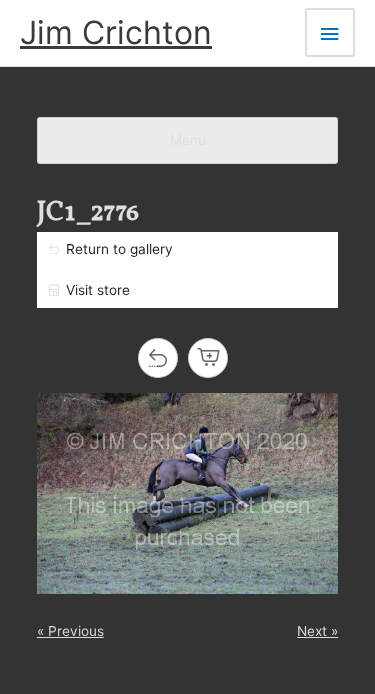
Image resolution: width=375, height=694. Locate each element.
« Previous (70, 631)
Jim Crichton (116, 32)
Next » (317, 631)
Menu (188, 140)
